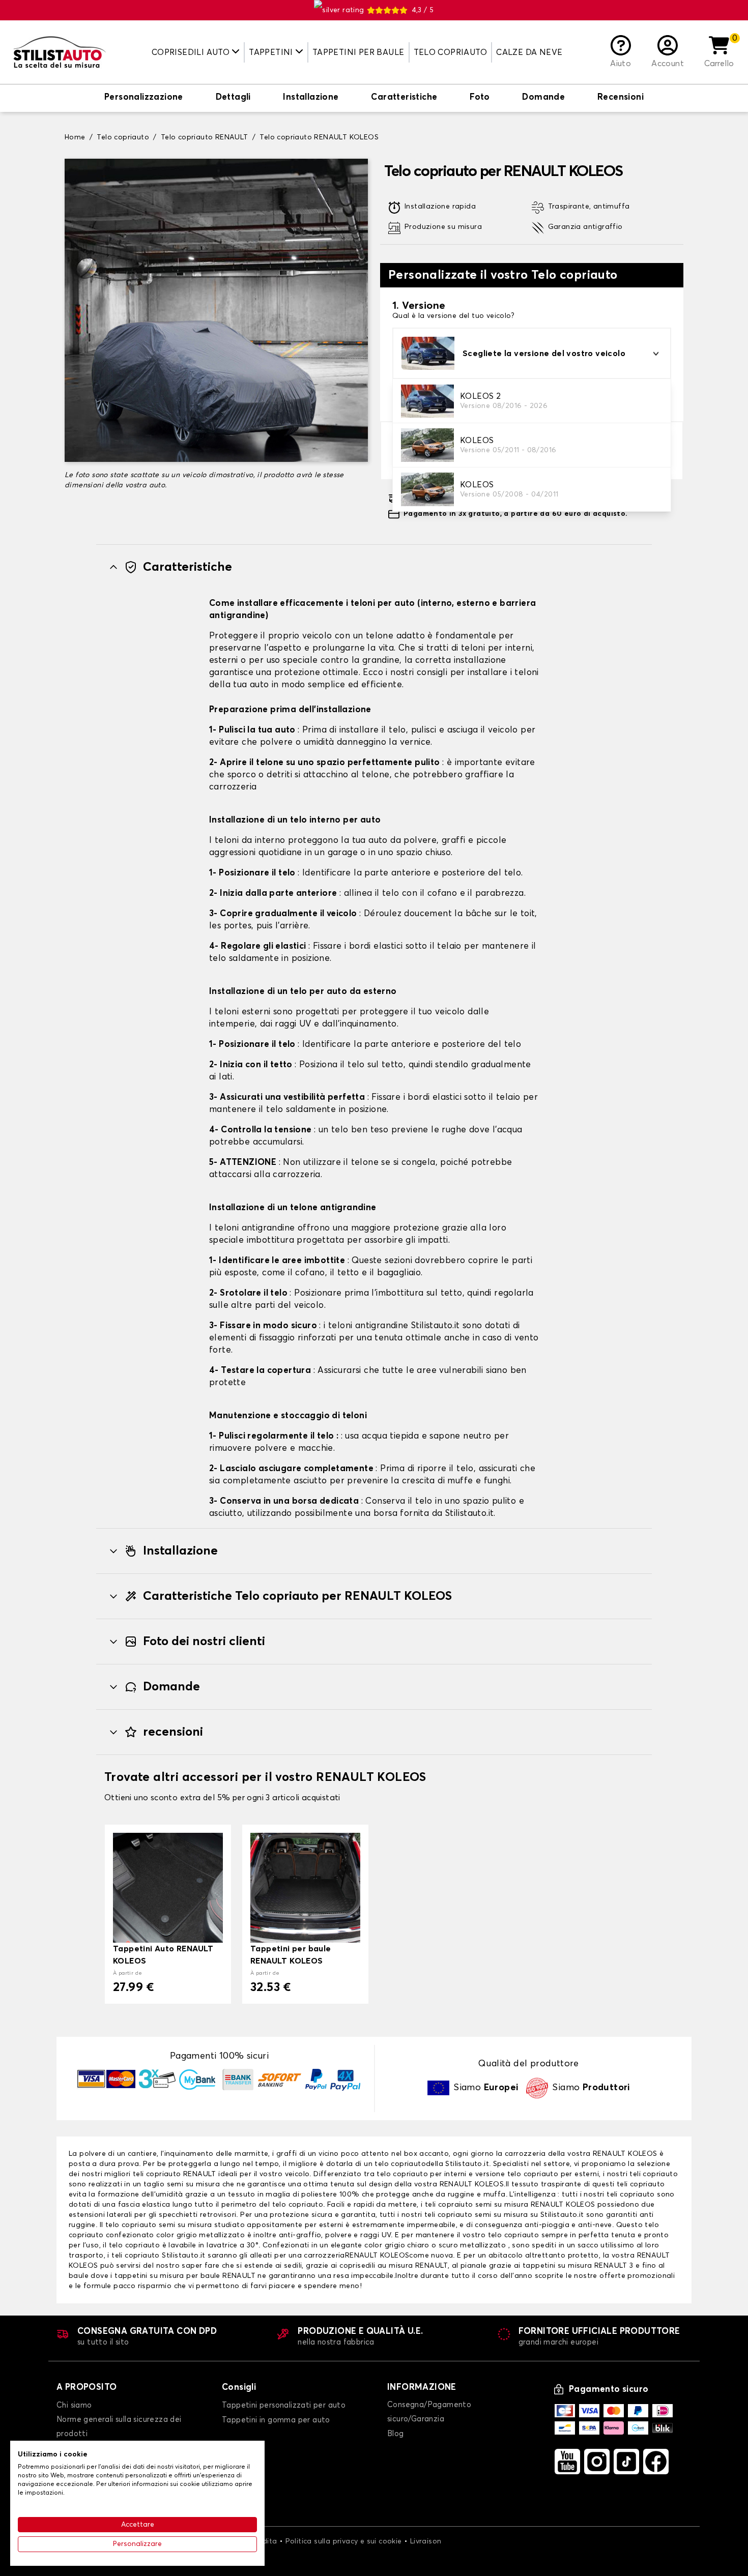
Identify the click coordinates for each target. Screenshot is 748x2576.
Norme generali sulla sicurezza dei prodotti (119, 2427)
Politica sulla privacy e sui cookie (344, 2541)
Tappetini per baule (358, 52)
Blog (396, 2434)
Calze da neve (529, 52)
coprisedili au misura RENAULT (394, 2266)
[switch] (144, 98)
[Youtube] (567, 2462)
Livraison (426, 2541)
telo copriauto (400, 2164)
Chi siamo (74, 2405)
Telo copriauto (451, 52)
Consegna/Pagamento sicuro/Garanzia (429, 2412)
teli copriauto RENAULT (176, 2174)
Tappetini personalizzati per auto (284, 2405)
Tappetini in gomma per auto (276, 2420)
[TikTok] (626, 2462)
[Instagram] (597, 2462)
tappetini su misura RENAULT (575, 2266)
